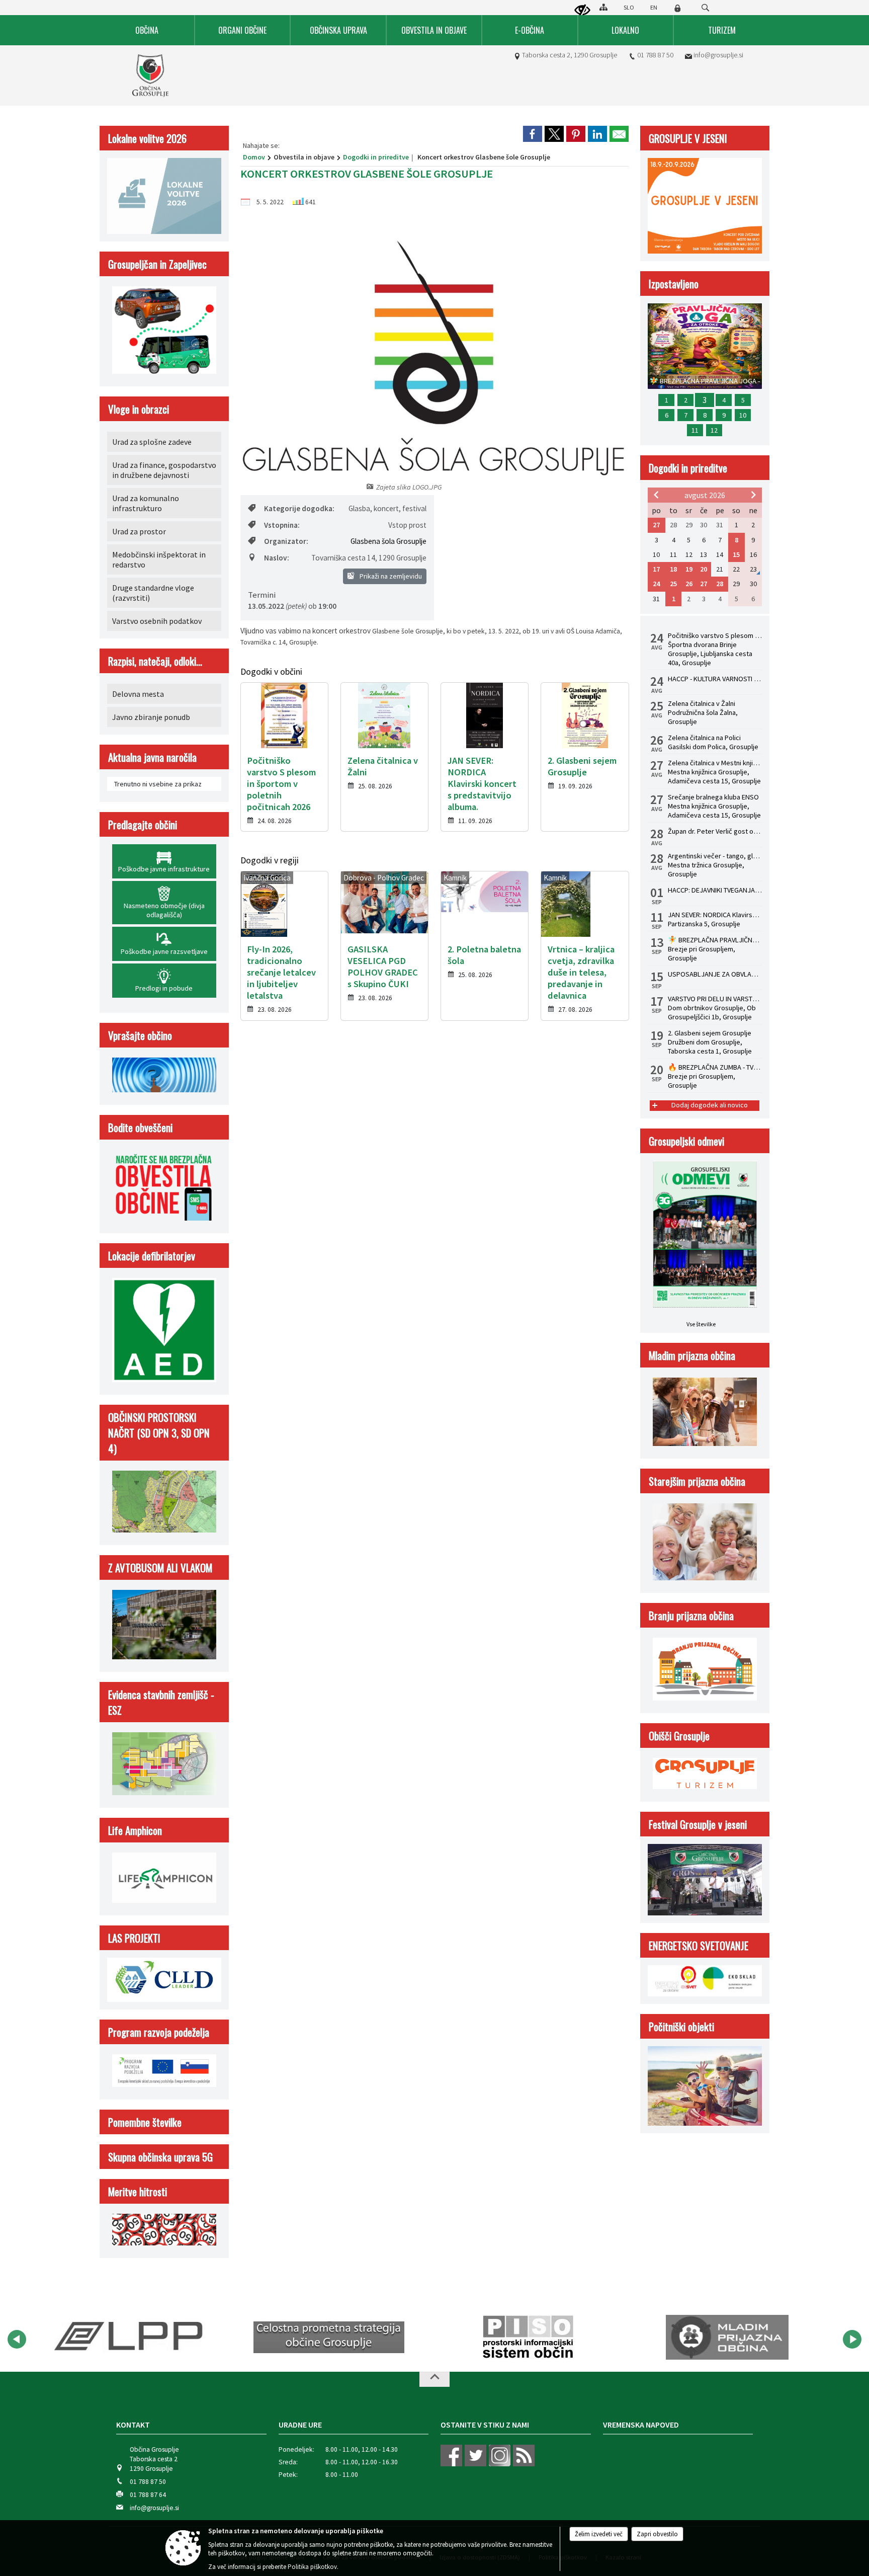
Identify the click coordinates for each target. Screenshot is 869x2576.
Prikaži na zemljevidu (390, 576)
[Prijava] (677, 8)
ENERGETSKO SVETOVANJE (699, 1945)
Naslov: (277, 558)
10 (743, 415)
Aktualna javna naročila (152, 757)
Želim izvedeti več (599, 2534)
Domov (254, 157)
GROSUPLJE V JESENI (688, 138)
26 (689, 584)
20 (704, 569)
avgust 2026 (705, 495)
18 (673, 569)
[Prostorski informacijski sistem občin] (393, 2338)
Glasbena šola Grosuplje (388, 541)
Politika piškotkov (312, 2567)
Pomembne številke (145, 2122)
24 (656, 584)
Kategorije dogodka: (299, 508)
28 (720, 584)
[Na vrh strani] (434, 2379)
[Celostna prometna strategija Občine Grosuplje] (193, 2338)
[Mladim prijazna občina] (592, 2338)
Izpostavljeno (674, 284)
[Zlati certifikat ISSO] (791, 2338)
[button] (17, 2339)
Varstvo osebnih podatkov (157, 621)
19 (689, 569)
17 (656, 569)
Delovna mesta (138, 694)
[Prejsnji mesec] (656, 495)
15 (736, 554)
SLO (629, 7)
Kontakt (133, 2425)
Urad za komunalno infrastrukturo (146, 503)
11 (695, 430)
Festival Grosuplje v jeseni (698, 1824)
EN (654, 7)
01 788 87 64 (148, 2495)
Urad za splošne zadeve (152, 442)
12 (714, 430)
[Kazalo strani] (603, 7)
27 (656, 525)
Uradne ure (300, 2425)
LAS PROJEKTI (134, 1938)
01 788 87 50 (655, 55)
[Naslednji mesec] (753, 495)
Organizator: (286, 541)
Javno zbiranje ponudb (151, 717)
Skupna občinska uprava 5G (160, 2157)
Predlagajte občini (143, 824)
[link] (533, 134)
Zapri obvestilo (657, 2534)
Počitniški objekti (681, 2026)
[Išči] (705, 8)
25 (673, 584)
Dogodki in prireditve (376, 157)
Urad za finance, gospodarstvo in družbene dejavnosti (164, 470)
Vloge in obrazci (139, 409)
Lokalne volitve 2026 (147, 138)
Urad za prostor (139, 531)
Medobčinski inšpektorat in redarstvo (159, 559)
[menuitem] (147, 30)
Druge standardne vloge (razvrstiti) (153, 593)
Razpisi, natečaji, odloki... (155, 661)
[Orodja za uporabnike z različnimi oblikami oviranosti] (582, 11)
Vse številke (701, 1324)
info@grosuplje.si (718, 55)
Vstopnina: (282, 525)
